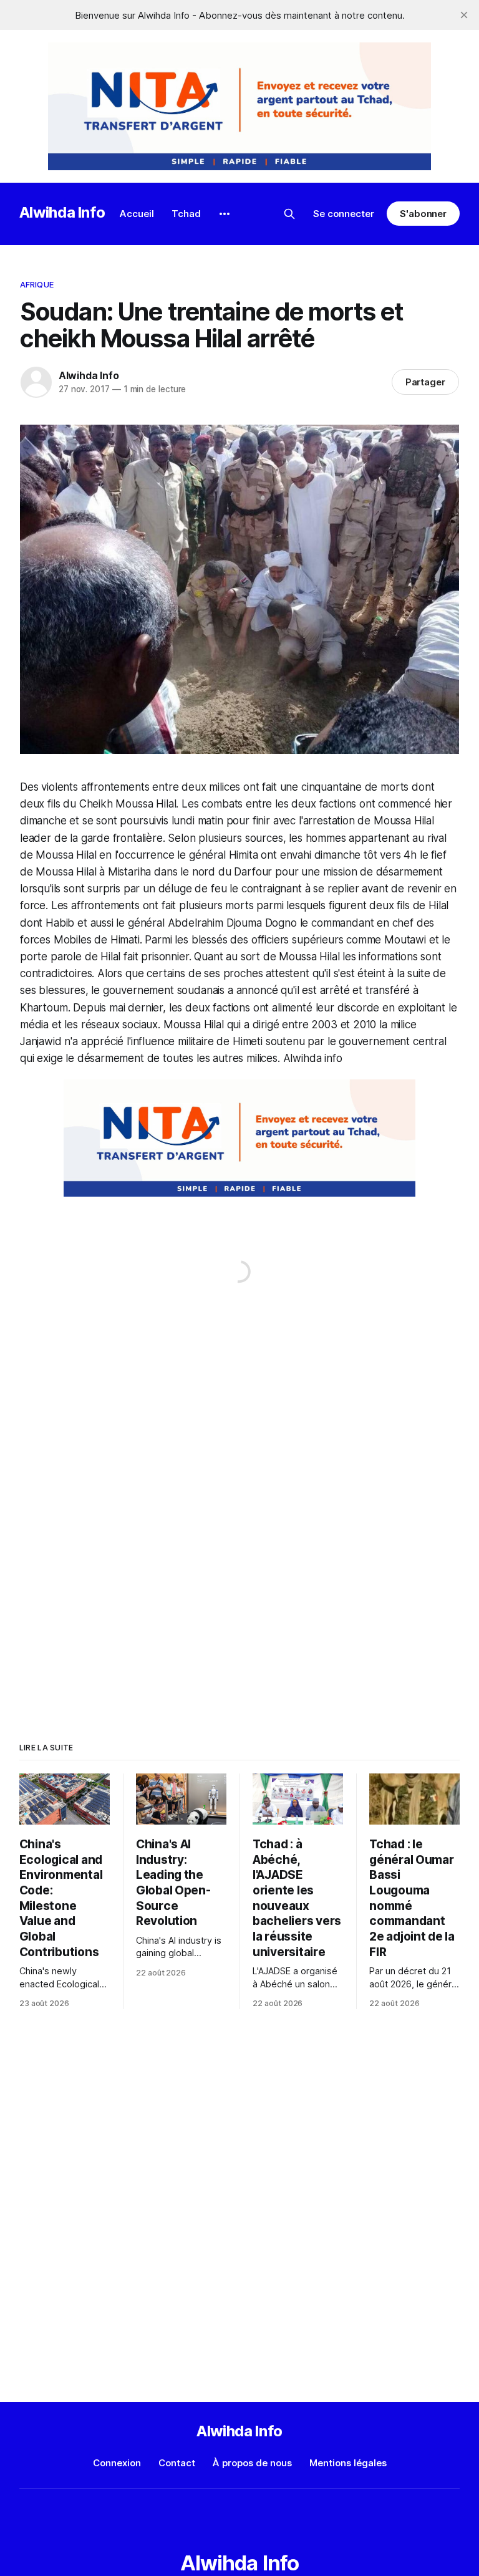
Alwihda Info (62, 212)
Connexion (117, 2463)
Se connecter (344, 214)
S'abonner (423, 214)
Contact (177, 2463)
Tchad (186, 214)
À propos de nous (252, 2463)
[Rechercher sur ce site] (289, 214)
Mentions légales (348, 2463)
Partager (426, 382)
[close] (464, 15)
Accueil (137, 214)
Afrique (37, 284)
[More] (225, 214)
